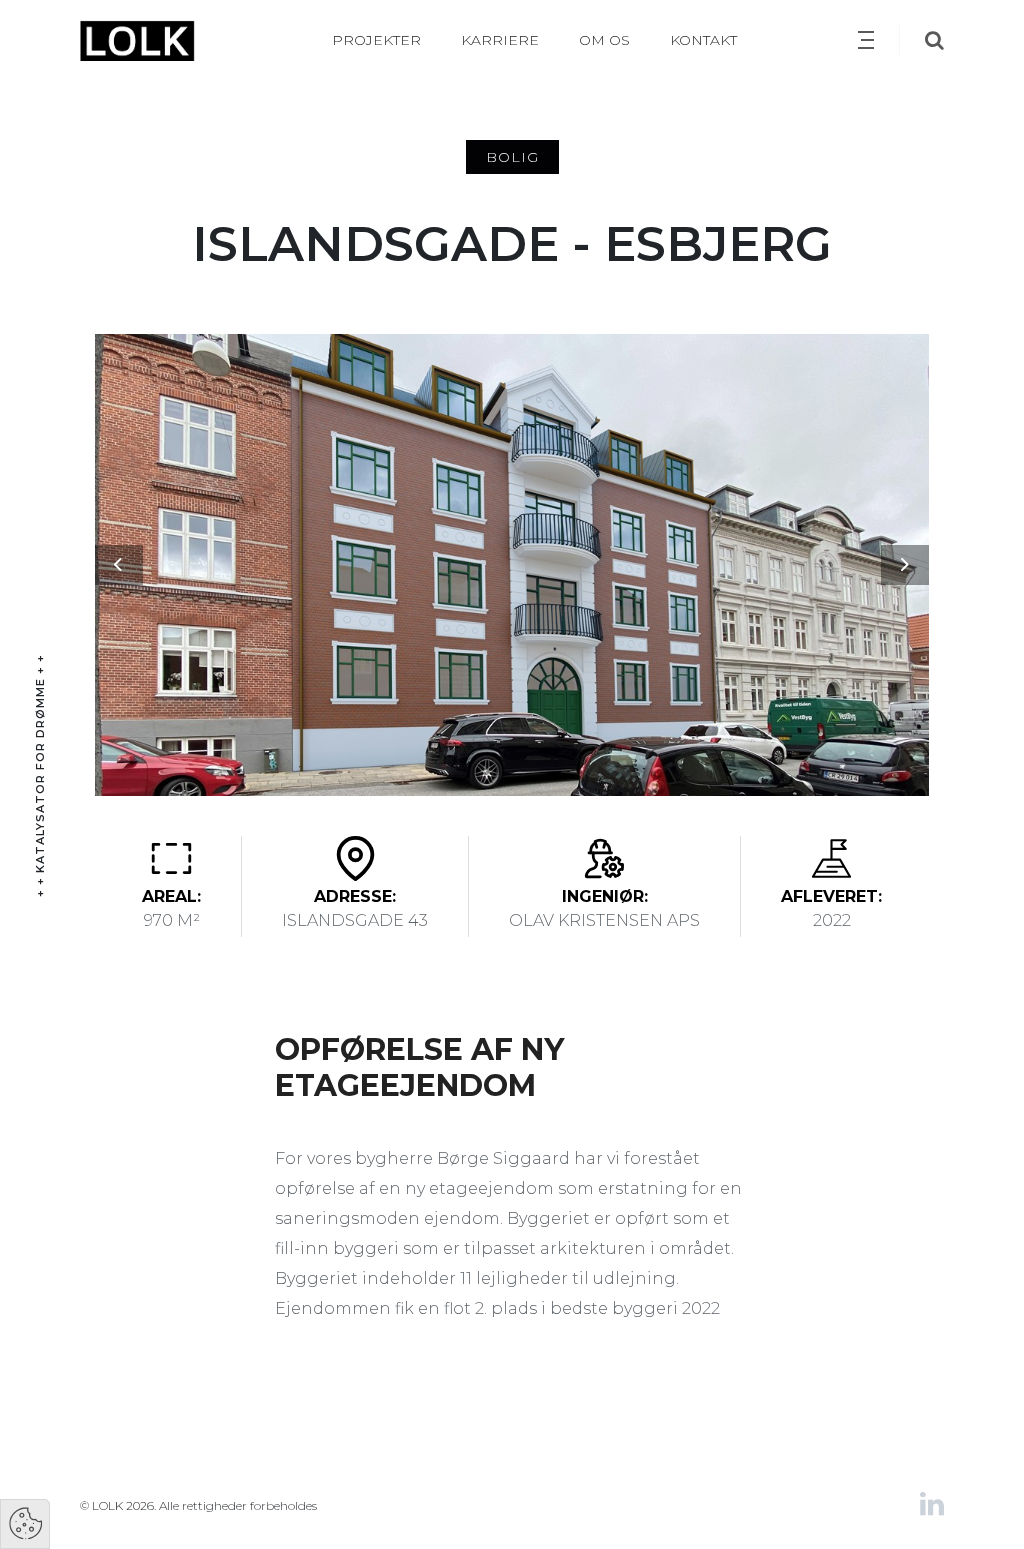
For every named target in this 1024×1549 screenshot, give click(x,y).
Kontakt (703, 40)
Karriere (500, 40)
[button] (118, 565)
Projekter (376, 40)
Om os (604, 40)
